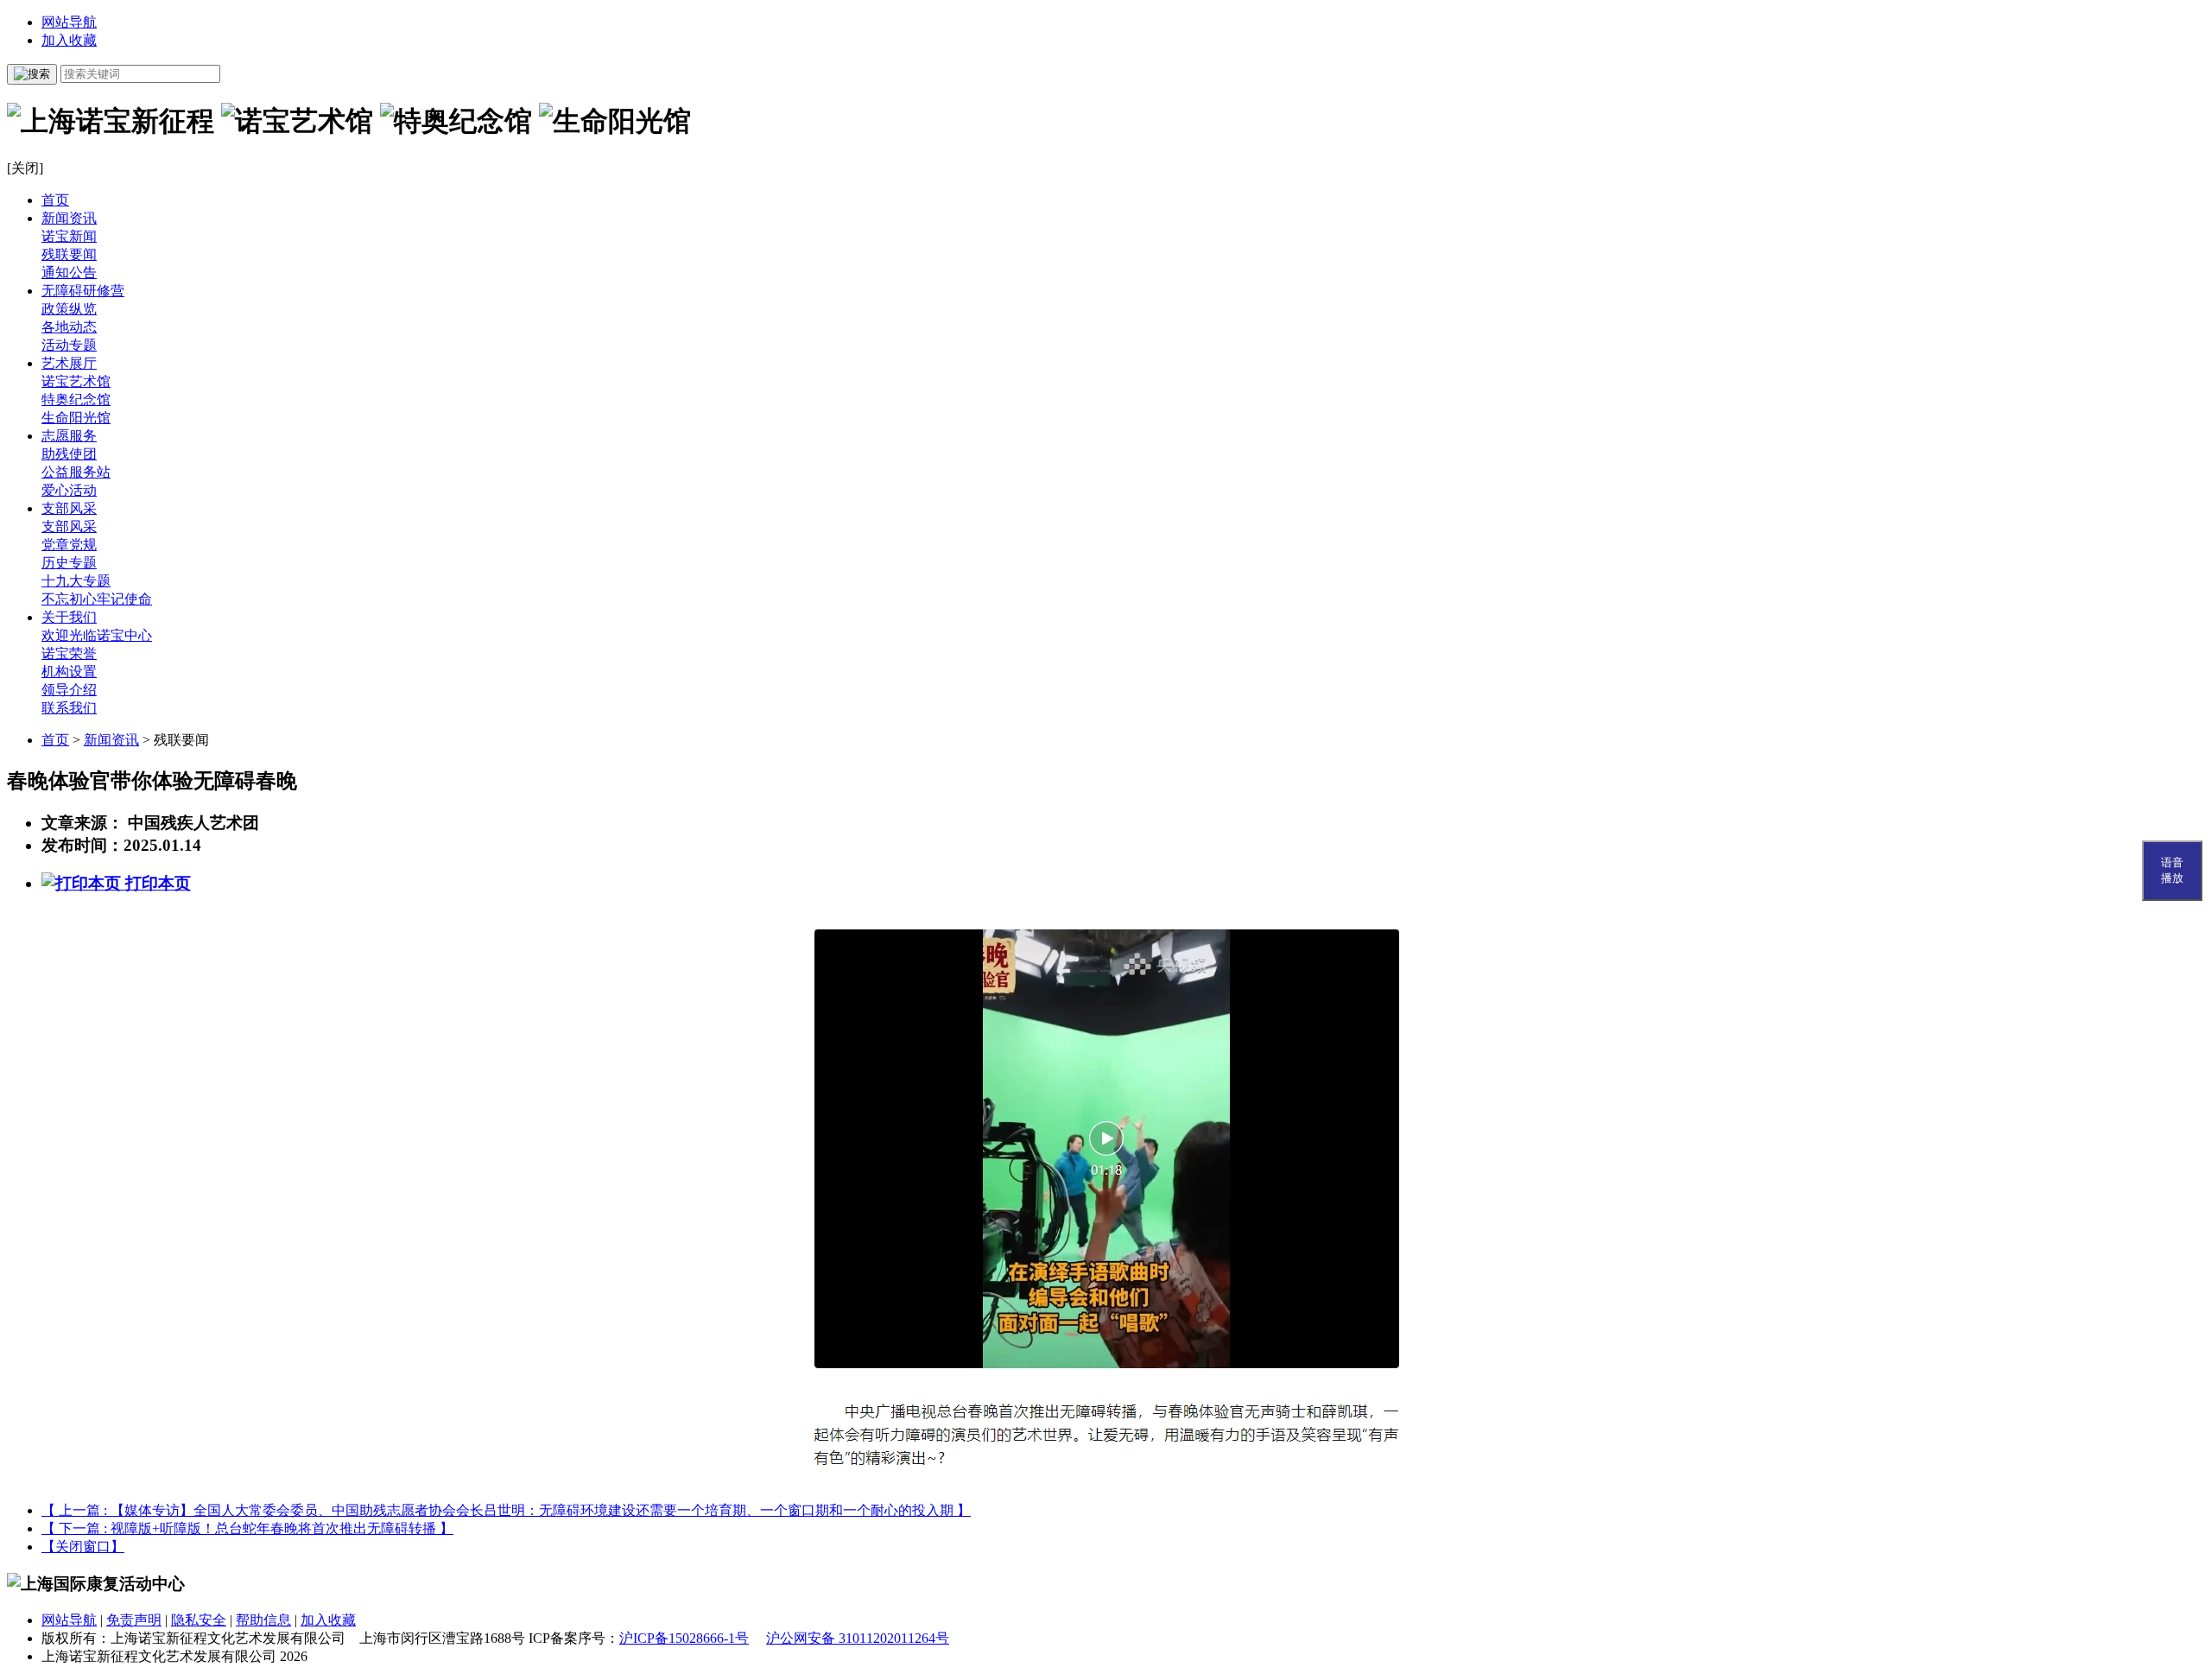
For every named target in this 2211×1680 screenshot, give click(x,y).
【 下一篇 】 (247, 1528)
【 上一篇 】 (506, 1510)
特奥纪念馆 (76, 399)
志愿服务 (69, 436)
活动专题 (69, 345)
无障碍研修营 (83, 291)
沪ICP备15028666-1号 (684, 1638)
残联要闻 (69, 254)
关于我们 (69, 617)
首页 (55, 200)
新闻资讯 (69, 218)
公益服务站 (76, 472)
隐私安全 (199, 1620)
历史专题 (69, 563)
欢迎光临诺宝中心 (97, 635)
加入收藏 (69, 40)
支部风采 (69, 508)
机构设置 (69, 672)
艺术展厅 (69, 363)
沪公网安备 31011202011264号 (858, 1638)
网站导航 (69, 22)
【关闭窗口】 (83, 1547)
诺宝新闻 (69, 236)
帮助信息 (263, 1620)
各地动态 (69, 327)
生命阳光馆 (76, 418)
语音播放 (2172, 870)
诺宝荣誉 (69, 653)
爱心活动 (69, 490)
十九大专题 (76, 581)
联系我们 (69, 708)
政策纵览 (69, 309)
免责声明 (134, 1620)
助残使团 (69, 454)
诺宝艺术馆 (76, 381)
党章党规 (69, 545)
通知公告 (69, 273)
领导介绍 (69, 690)
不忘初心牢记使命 (97, 599)
